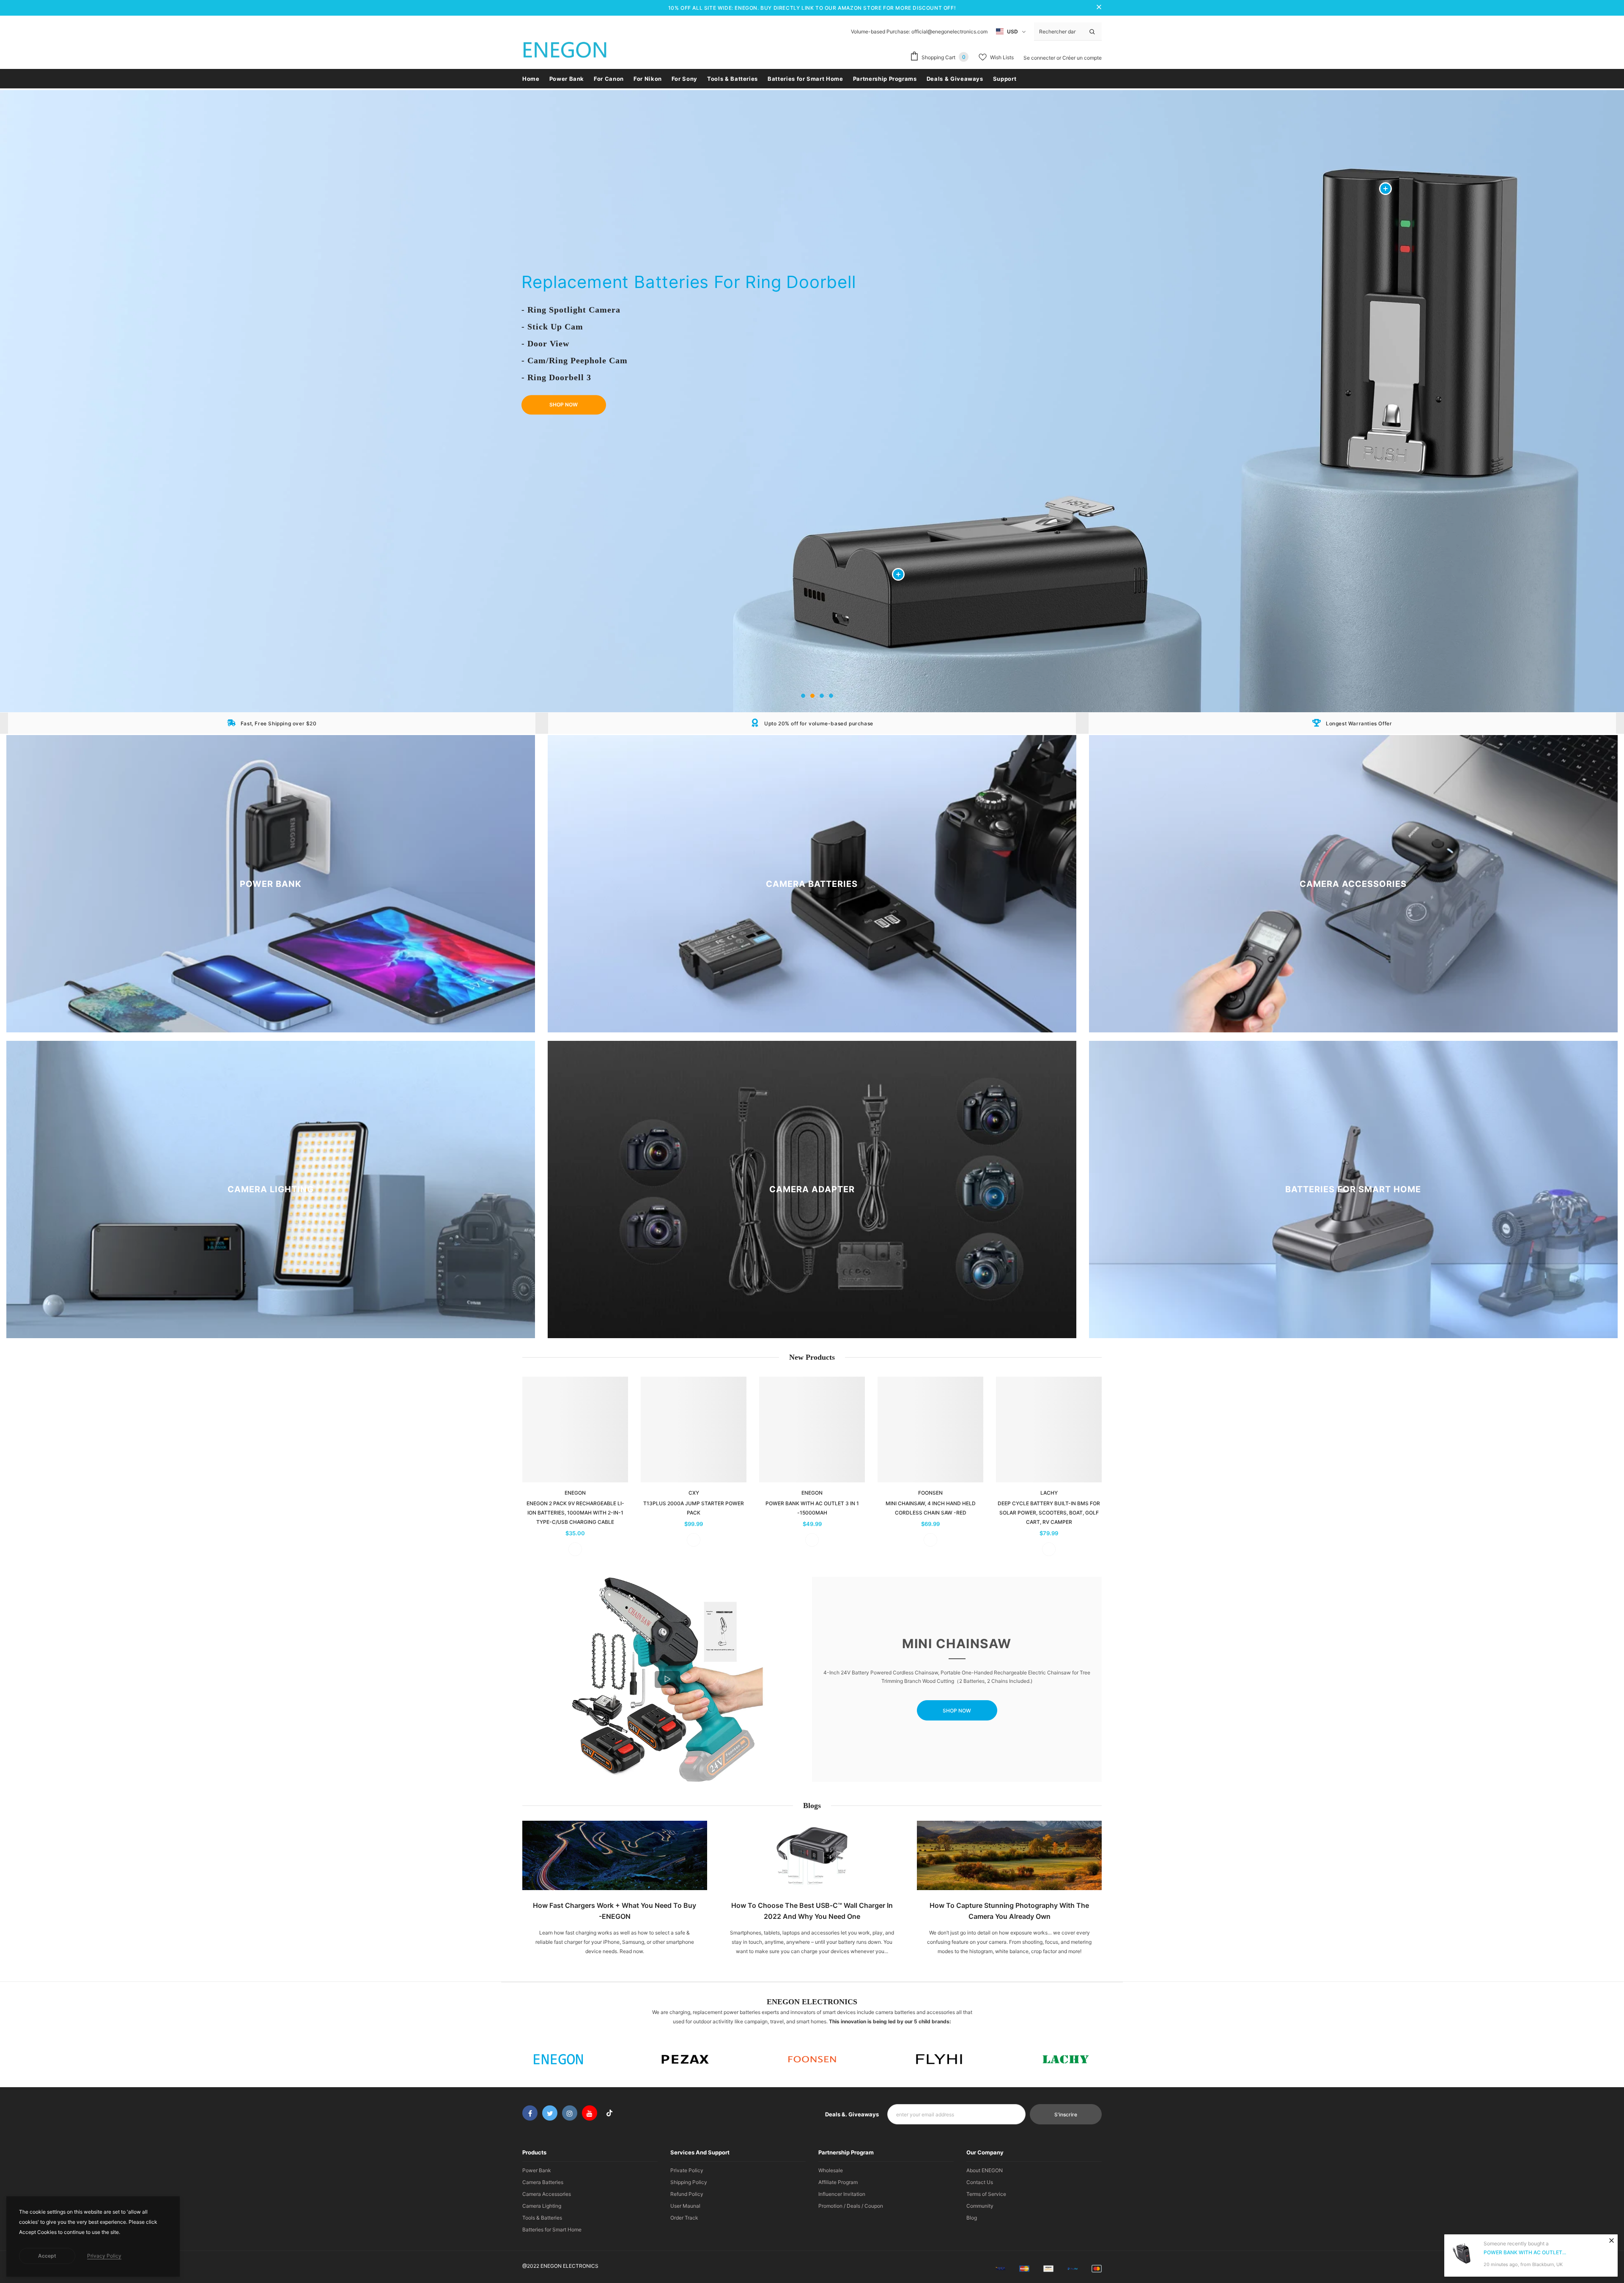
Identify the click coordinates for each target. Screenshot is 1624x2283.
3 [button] (822, 696)
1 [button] (803, 696)
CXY (694, 1493)
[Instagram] (570, 2113)
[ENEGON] (558, 2059)
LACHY (1049, 1493)
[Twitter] (550, 2113)
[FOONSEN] (812, 2059)
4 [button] (831, 696)
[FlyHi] (939, 2059)
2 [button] (812, 696)
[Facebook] (530, 2113)
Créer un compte (1082, 58)
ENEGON (575, 1493)
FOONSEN (930, 1493)
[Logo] (565, 52)
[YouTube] (590, 2113)
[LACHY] (1066, 2059)
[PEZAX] (685, 2059)
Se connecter (1040, 58)
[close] (1099, 8)
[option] (812, 401)
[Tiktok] (609, 2113)
